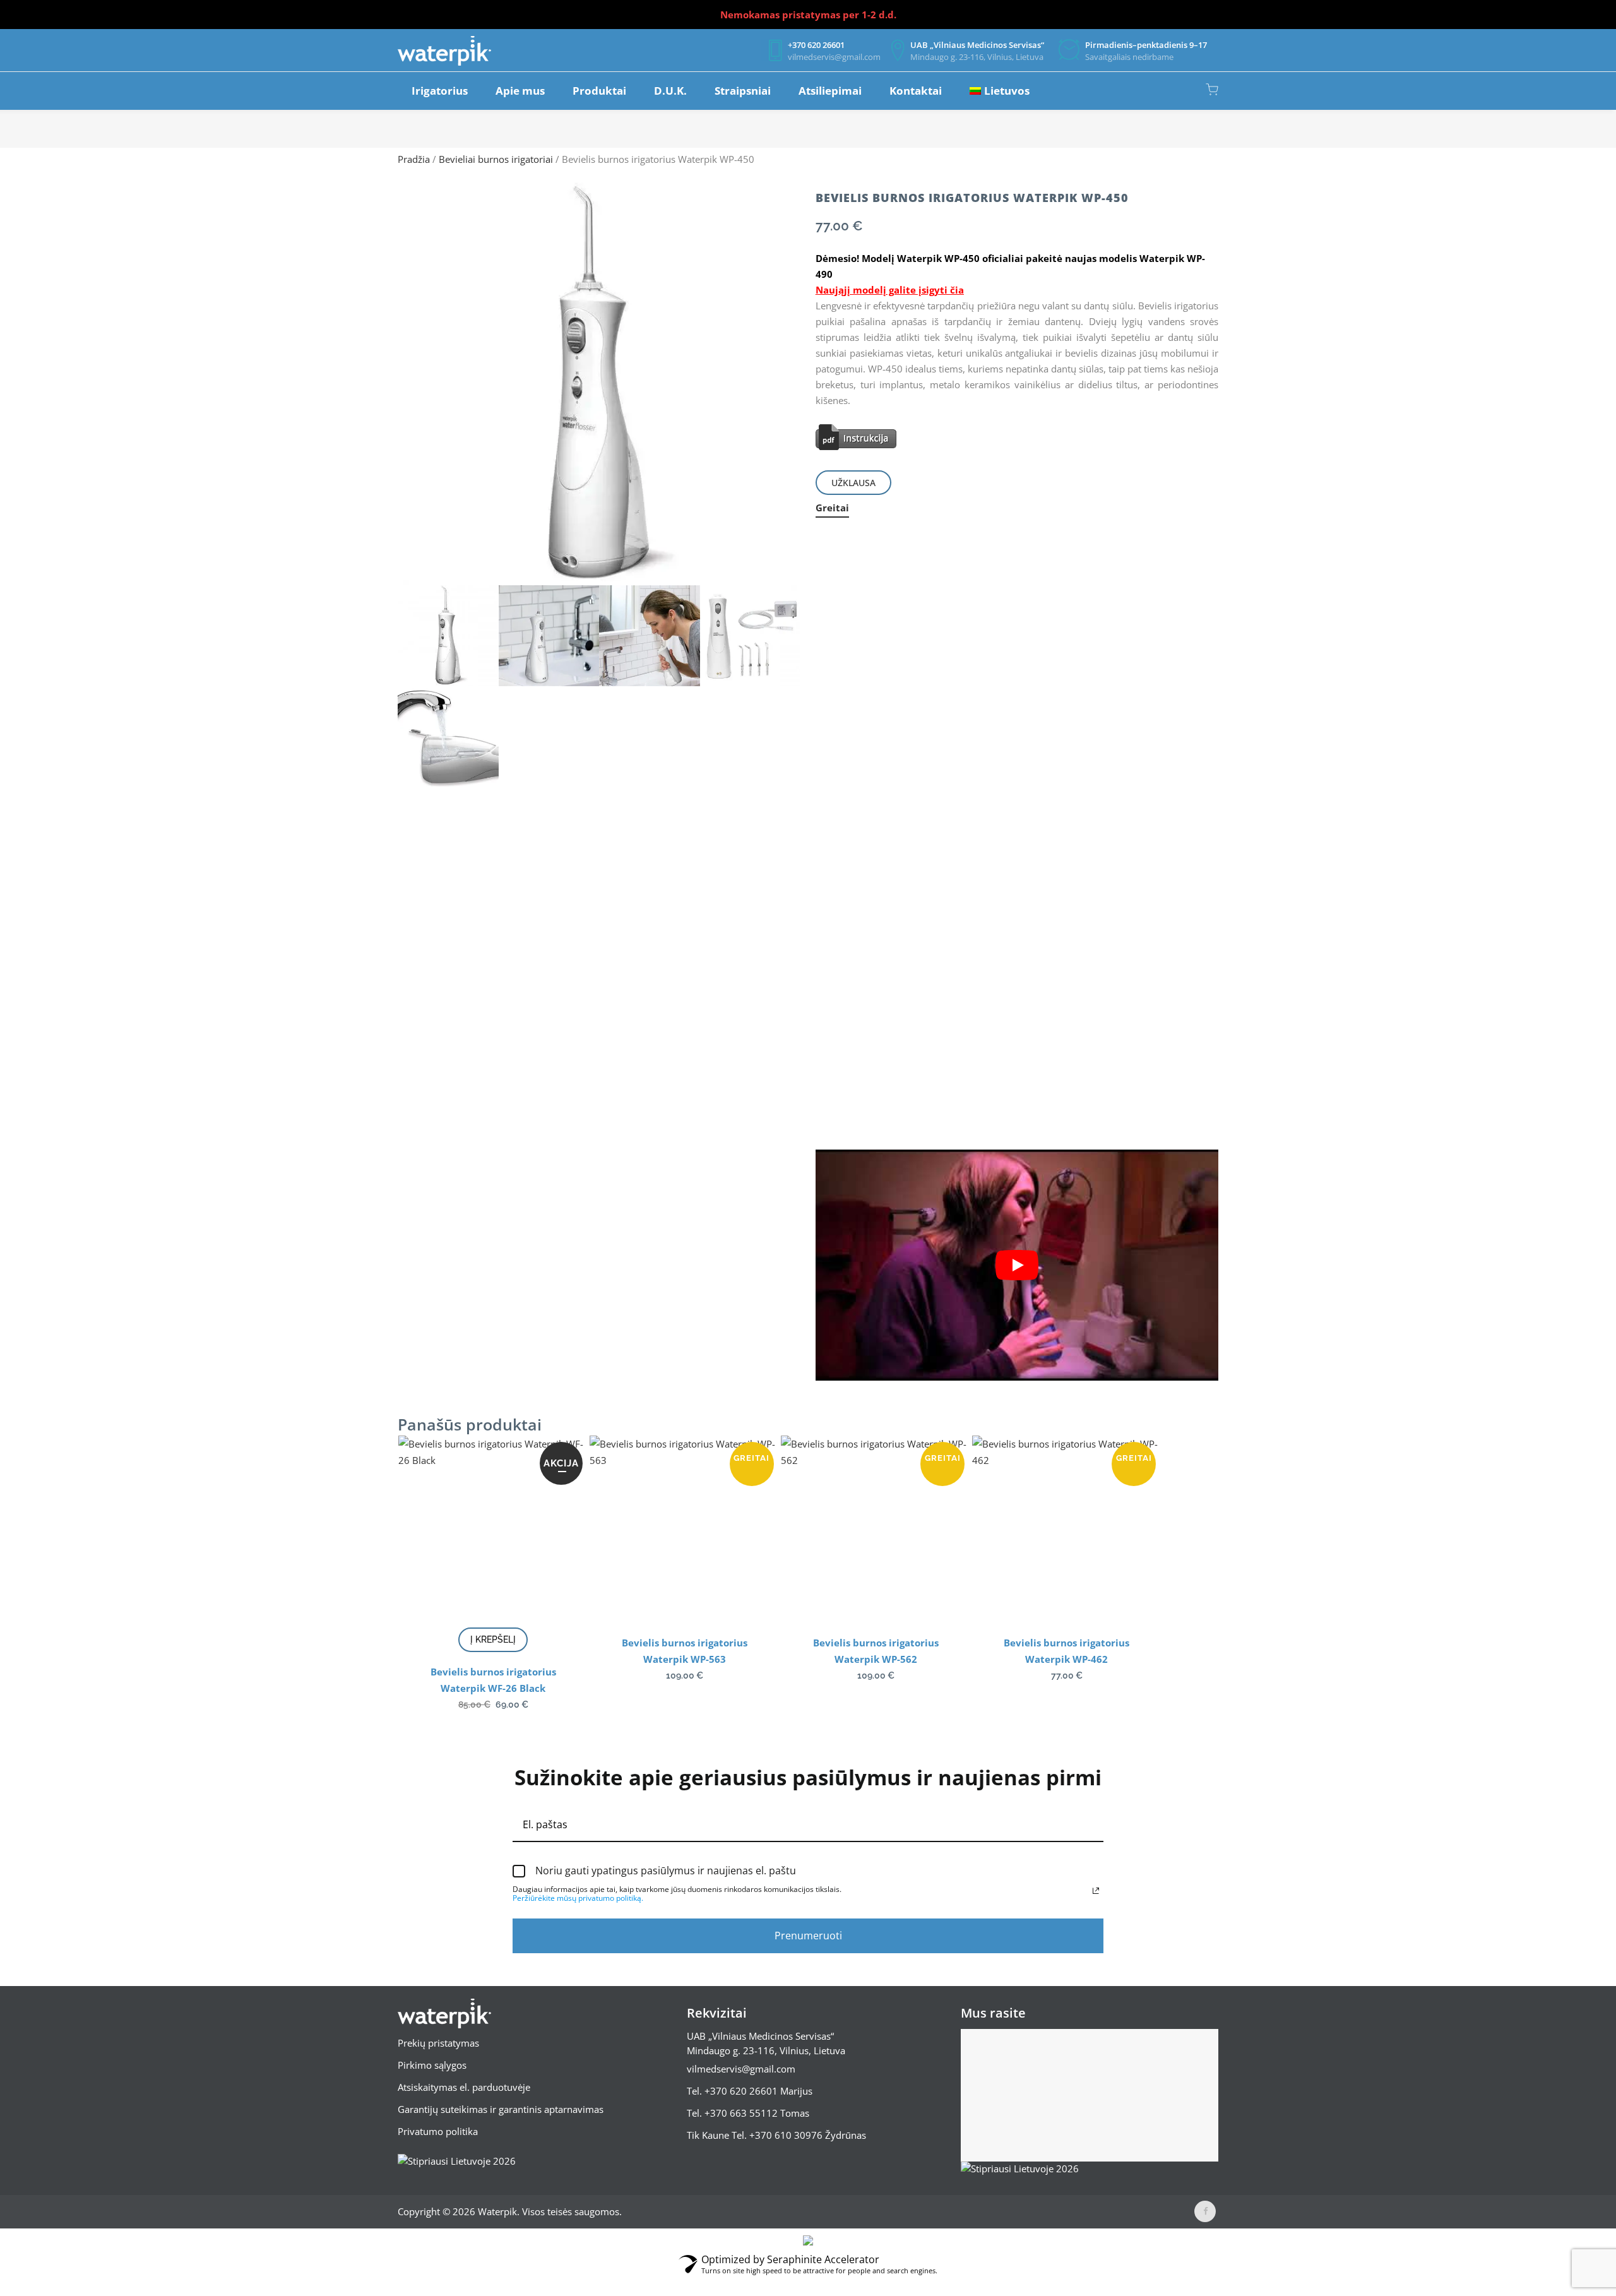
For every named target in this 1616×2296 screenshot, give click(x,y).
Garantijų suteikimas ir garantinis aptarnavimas (501, 2109)
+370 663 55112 (741, 2113)
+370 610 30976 (786, 2135)
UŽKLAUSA (853, 483)
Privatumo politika (438, 2131)
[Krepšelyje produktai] (1212, 90)
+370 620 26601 (741, 2091)
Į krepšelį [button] (493, 1639)
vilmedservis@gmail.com (741, 2069)
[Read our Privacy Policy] (1096, 1891)
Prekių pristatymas (438, 2043)
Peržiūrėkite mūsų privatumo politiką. (578, 1898)
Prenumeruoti (808, 1936)
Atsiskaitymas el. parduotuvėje (464, 2087)
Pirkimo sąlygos (432, 2065)
